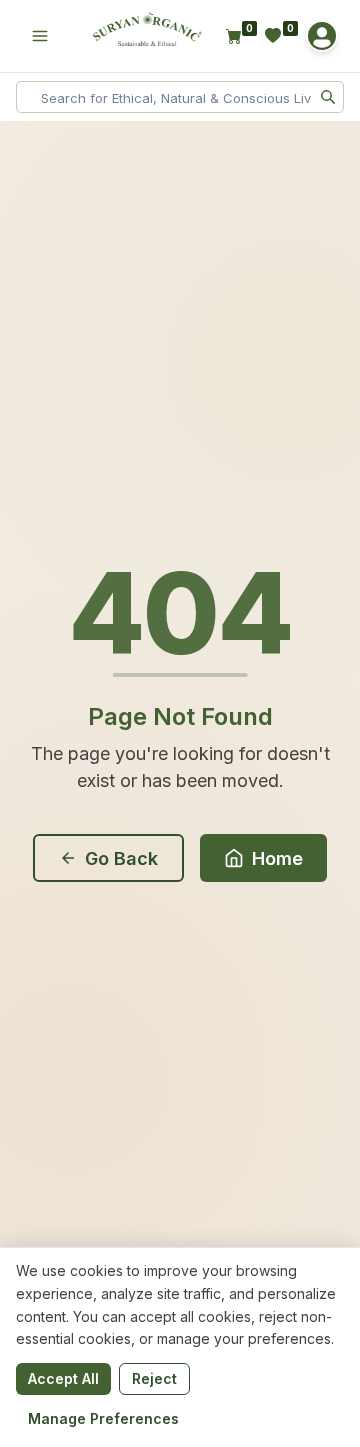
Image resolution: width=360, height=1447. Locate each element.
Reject (154, 1378)
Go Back (121, 858)
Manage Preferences (103, 1418)
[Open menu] (40, 36)
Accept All (63, 1378)
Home (277, 858)
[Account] (322, 36)
